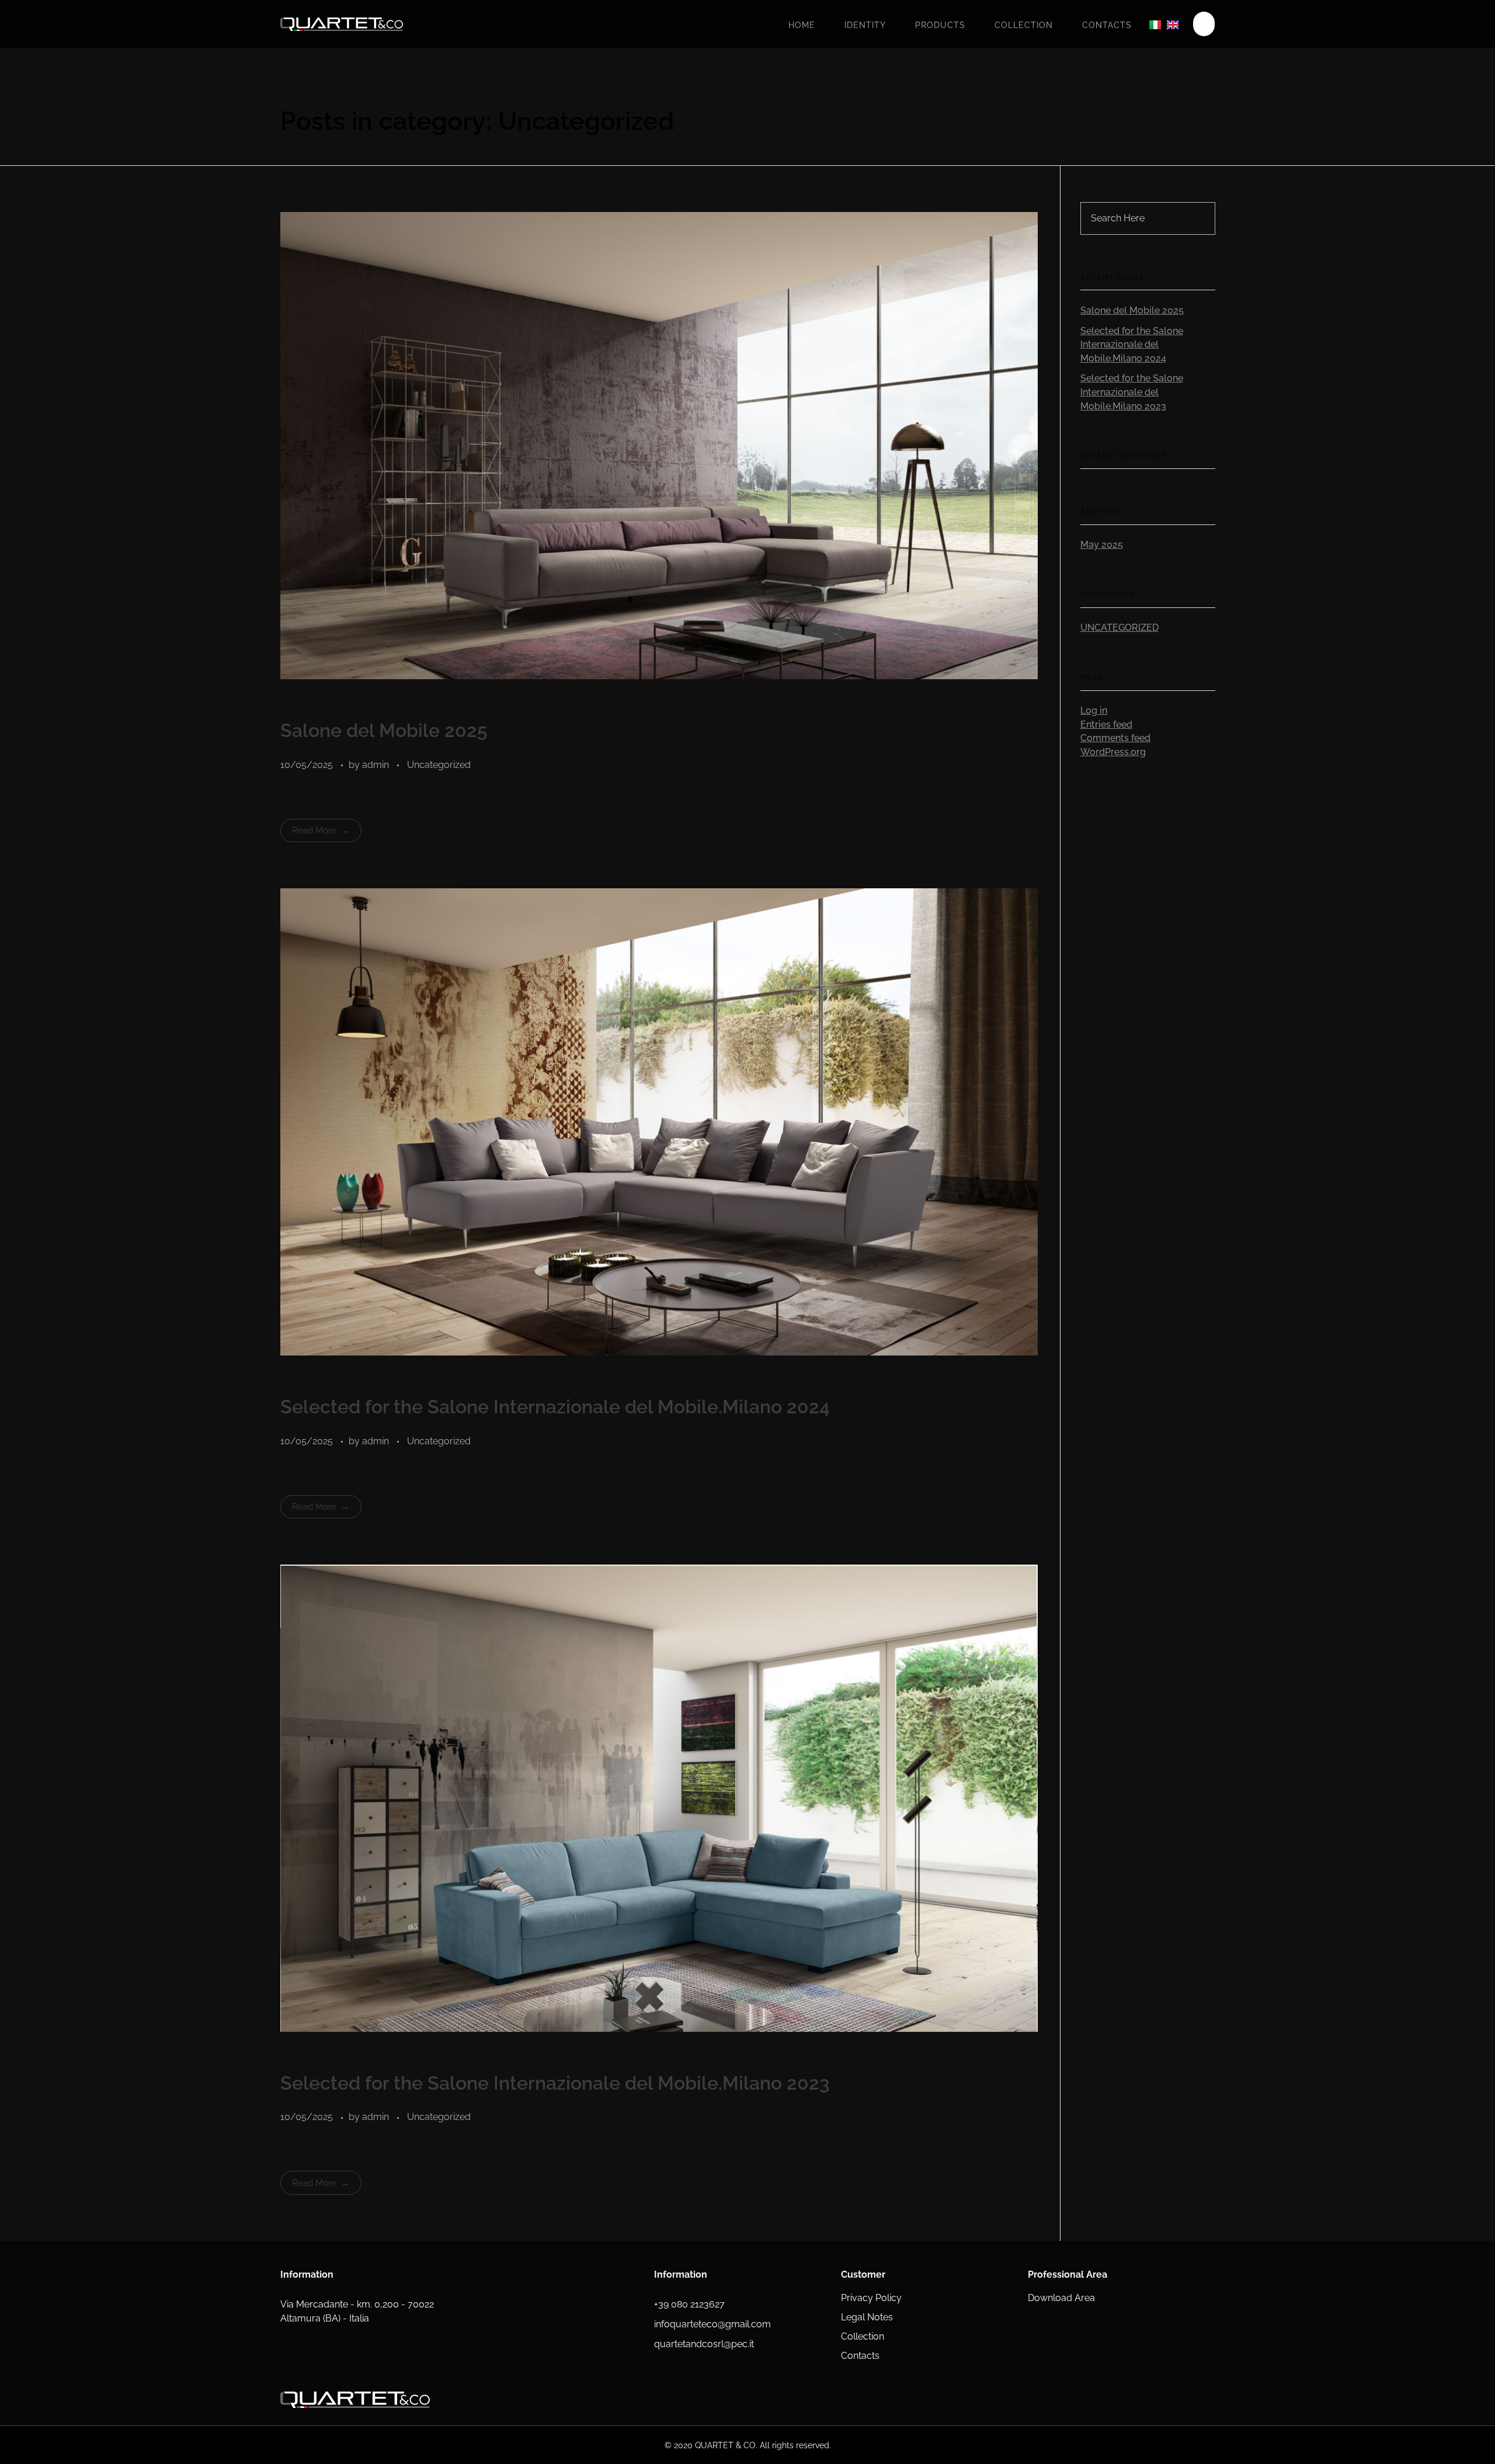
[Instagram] (732, 2400)
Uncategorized (439, 765)
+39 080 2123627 (689, 2304)
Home (802, 25)
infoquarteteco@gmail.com (712, 2324)
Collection (1024, 25)
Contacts (1107, 25)
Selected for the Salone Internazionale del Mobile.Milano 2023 (555, 2083)
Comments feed (1115, 738)
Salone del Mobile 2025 (384, 730)
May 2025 (1102, 545)
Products (940, 25)
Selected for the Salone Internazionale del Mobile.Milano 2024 (555, 1407)
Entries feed (1106, 724)
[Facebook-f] (660, 2400)
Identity (865, 25)
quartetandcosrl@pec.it (704, 2344)
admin (377, 765)
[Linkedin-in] (803, 2400)
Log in (1094, 710)
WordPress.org (1113, 752)
